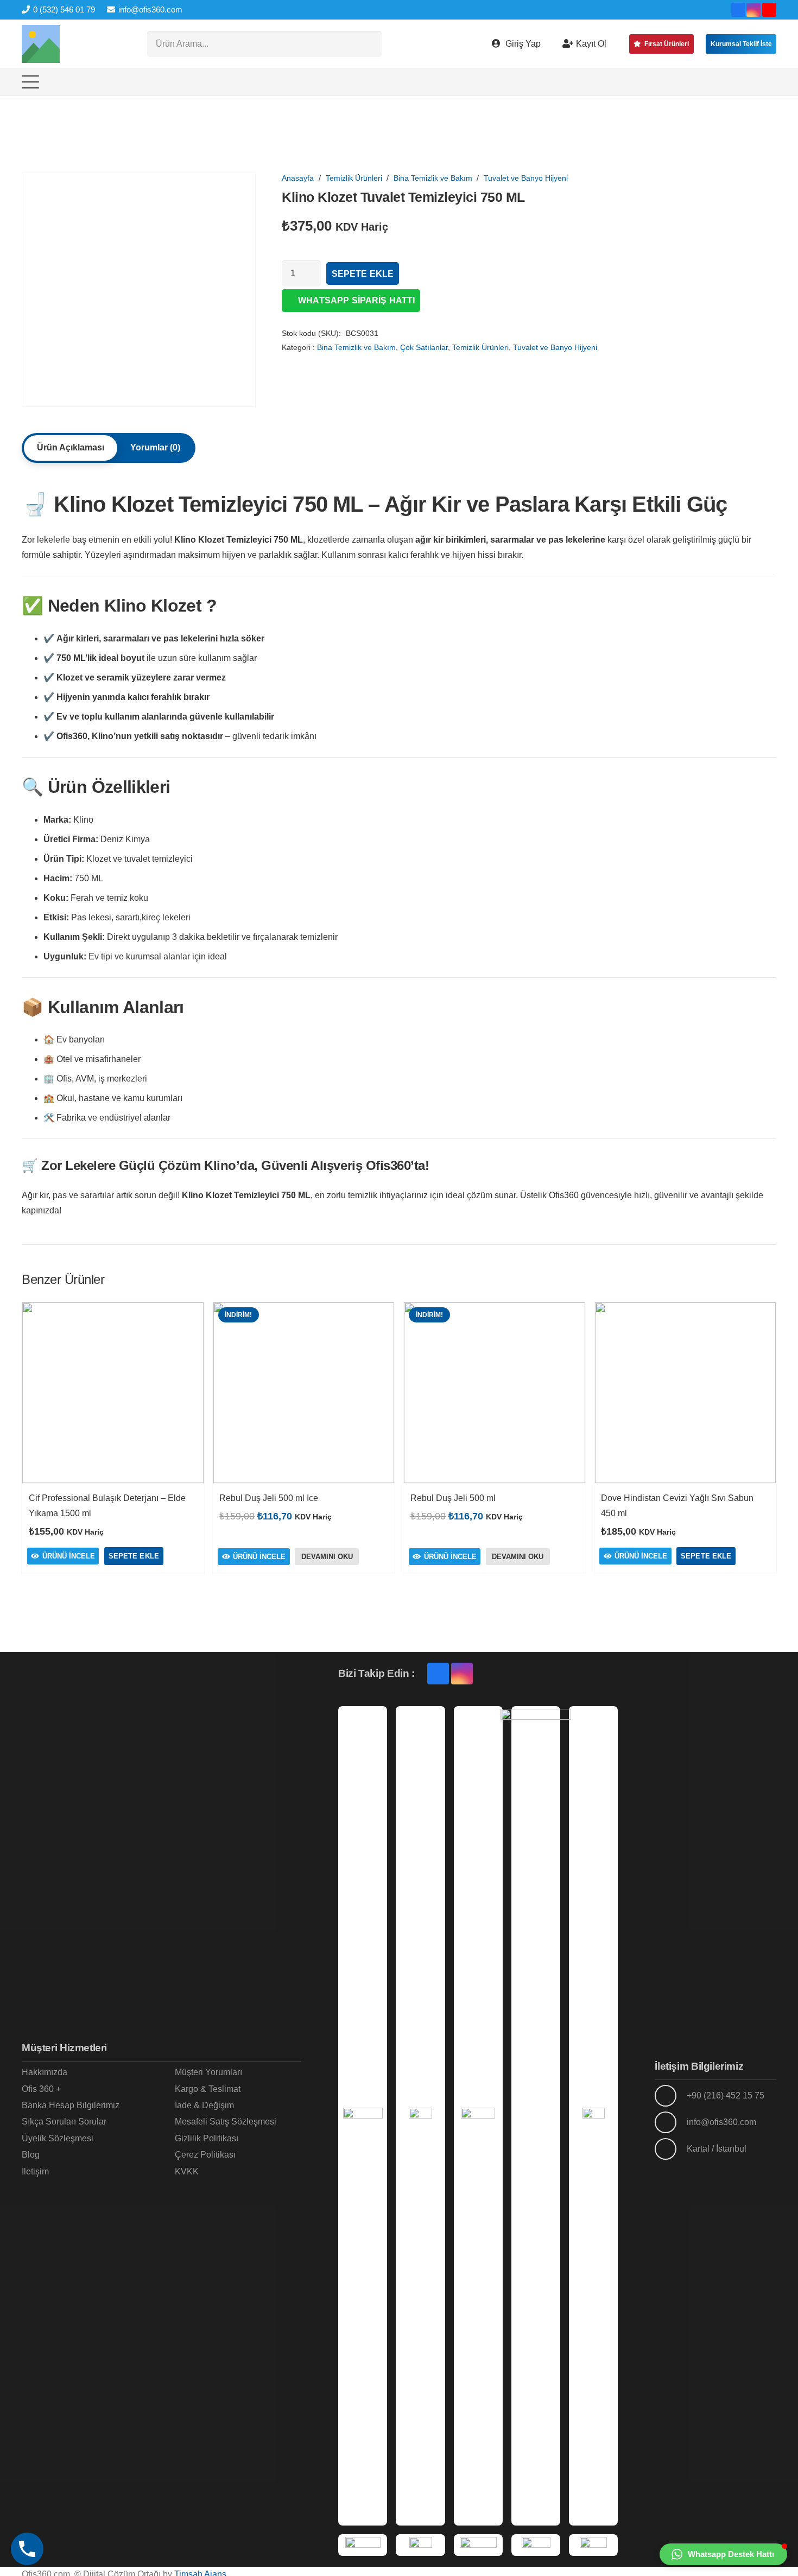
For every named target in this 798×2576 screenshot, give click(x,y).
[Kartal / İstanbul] (670, 2149)
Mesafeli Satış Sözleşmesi (226, 2122)
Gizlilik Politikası (207, 2138)
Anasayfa (298, 178)
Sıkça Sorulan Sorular (64, 2122)
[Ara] (369, 44)
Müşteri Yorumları (208, 2072)
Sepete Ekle (363, 274)
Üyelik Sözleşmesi (58, 2138)
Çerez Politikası (205, 2155)
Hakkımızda (45, 2072)
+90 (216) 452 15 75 (726, 2095)
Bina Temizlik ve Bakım (433, 178)
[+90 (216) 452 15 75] (670, 2096)
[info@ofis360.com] (670, 2122)
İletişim (35, 2171)
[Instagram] (753, 10)
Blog (31, 2155)
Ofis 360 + (41, 2089)
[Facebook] (738, 10)
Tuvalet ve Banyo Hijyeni (526, 178)
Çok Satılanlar (424, 347)
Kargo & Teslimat (208, 2089)
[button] (30, 82)
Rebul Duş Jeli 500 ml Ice (269, 1498)
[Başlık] (41, 44)
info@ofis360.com (721, 2122)
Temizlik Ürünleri (354, 178)
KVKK (187, 2171)
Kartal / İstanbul (717, 2149)
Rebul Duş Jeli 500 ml (453, 1498)
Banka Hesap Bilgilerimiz (71, 2105)
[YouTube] (769, 10)
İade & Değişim (204, 2105)
